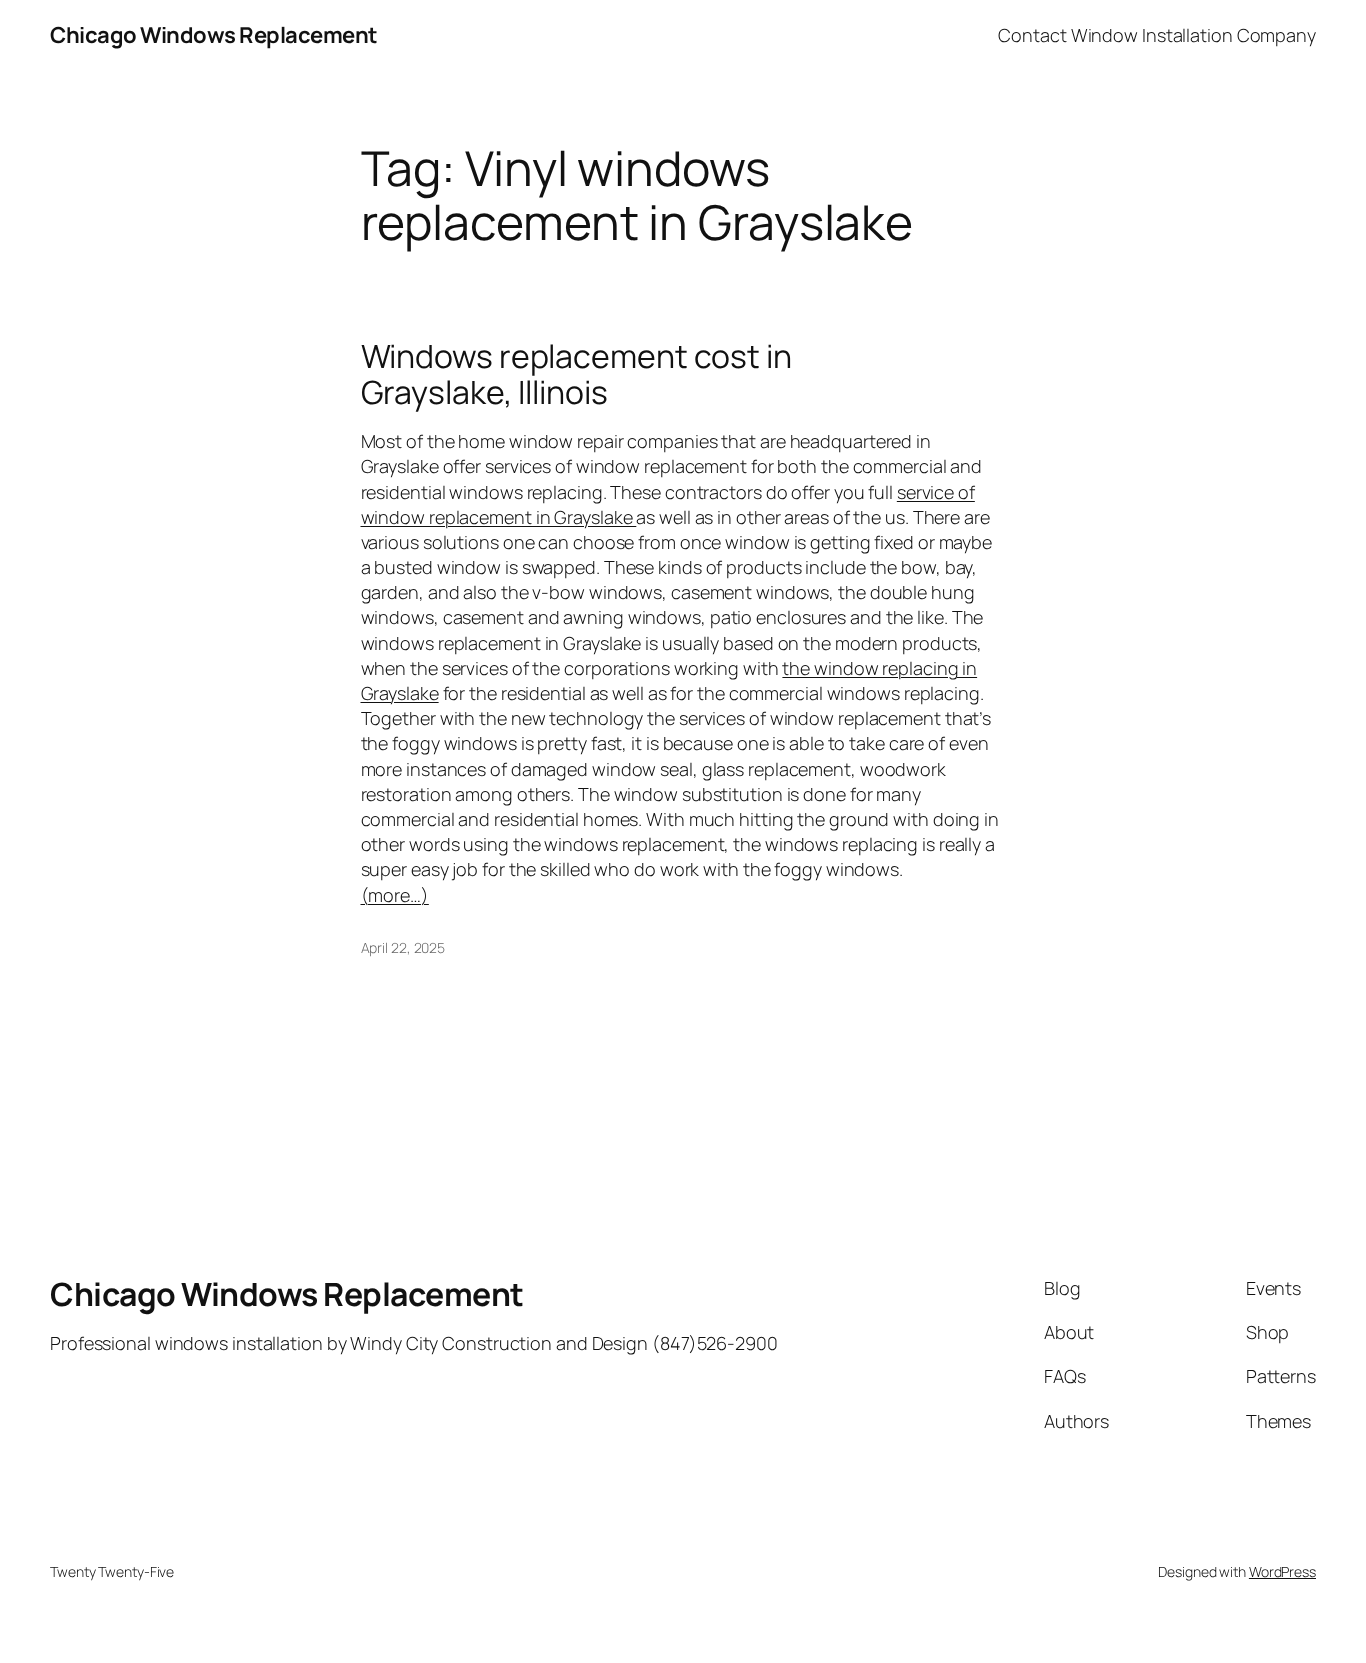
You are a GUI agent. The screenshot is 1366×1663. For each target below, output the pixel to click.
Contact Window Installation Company (1157, 35)
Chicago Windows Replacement (214, 35)
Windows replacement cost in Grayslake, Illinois (576, 374)
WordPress (1282, 1571)
